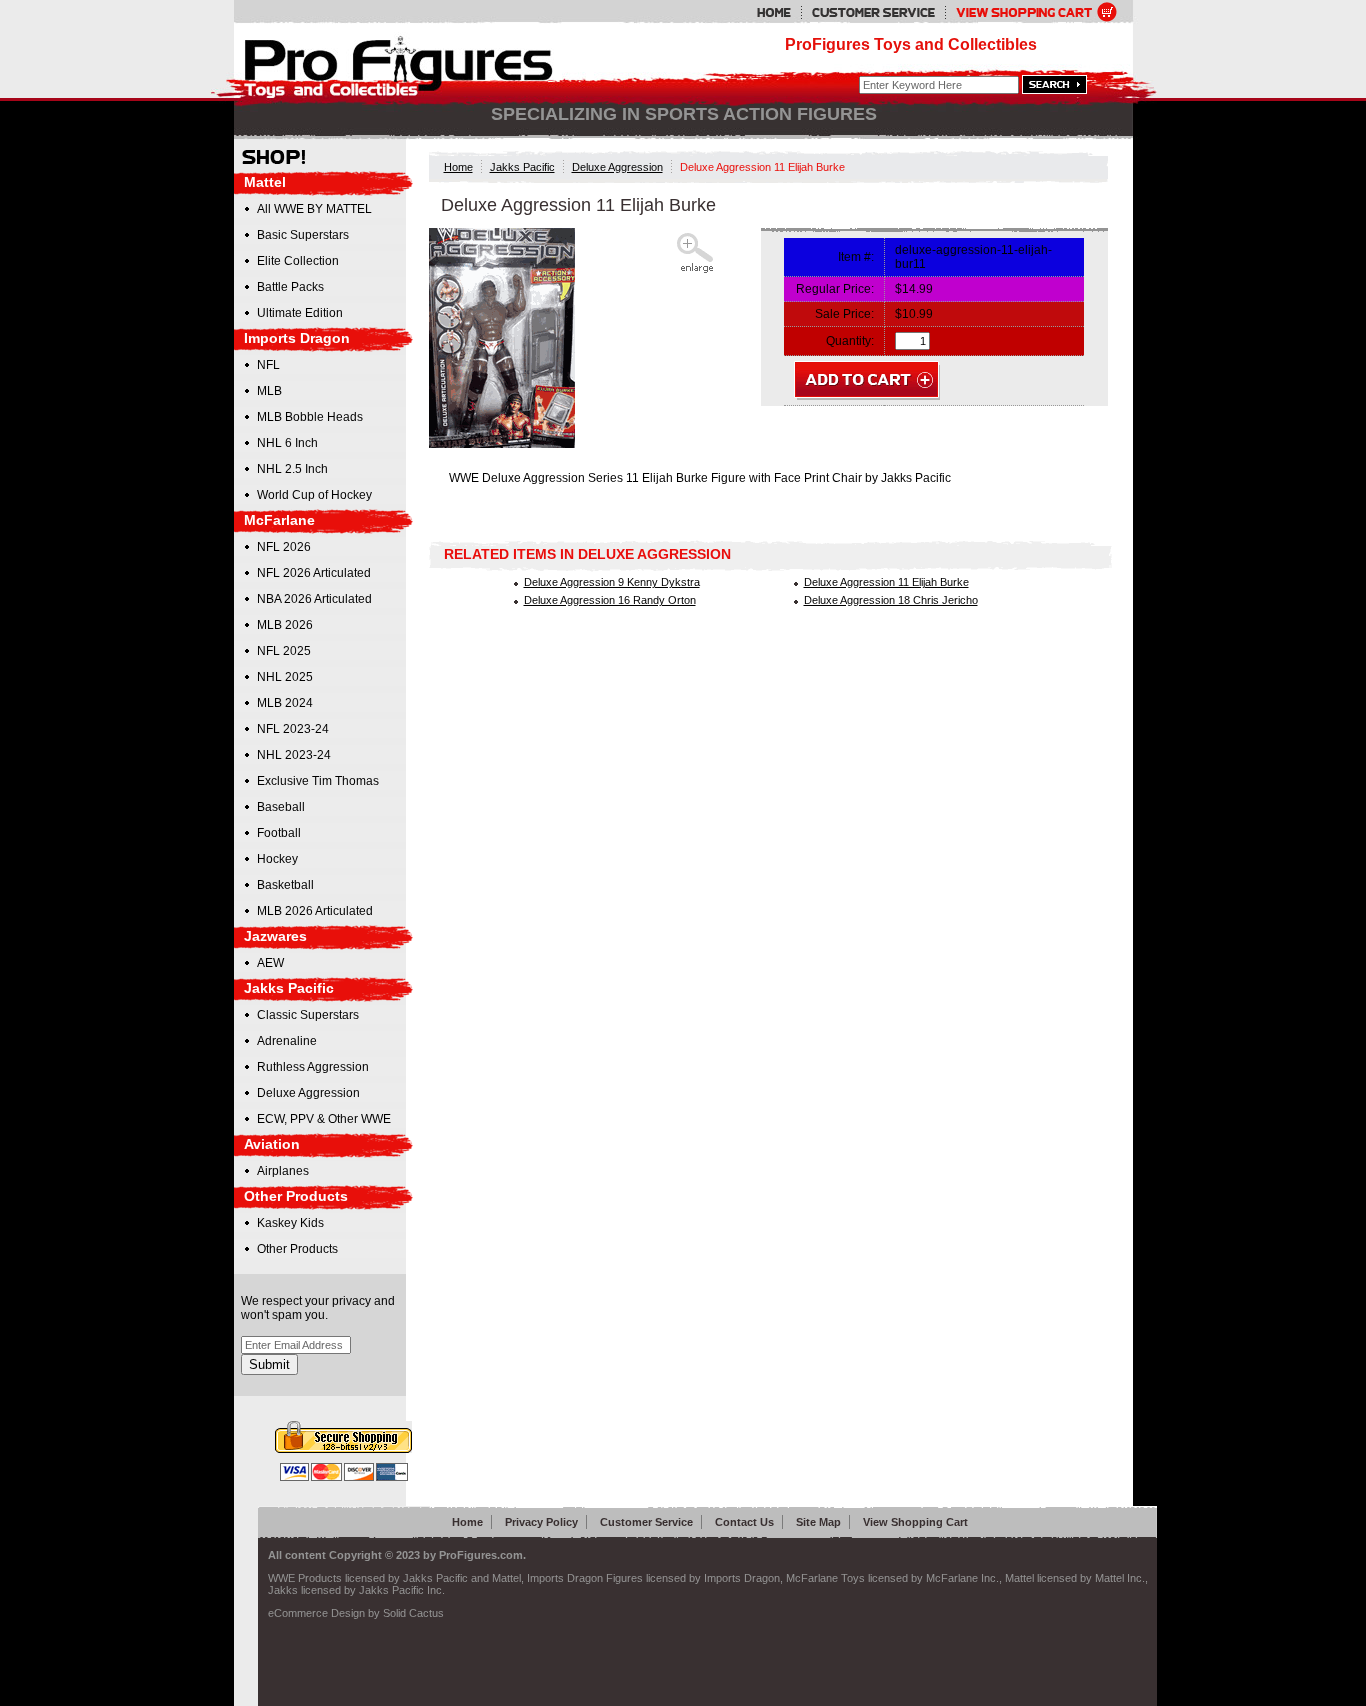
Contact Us (744, 1522)
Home (458, 167)
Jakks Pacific (522, 167)
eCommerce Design (316, 1613)
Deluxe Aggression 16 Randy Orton (610, 600)
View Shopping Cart (915, 1522)
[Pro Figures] (385, 62)
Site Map (818, 1522)
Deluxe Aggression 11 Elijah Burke (886, 582)
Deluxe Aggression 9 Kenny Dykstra (612, 582)
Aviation (272, 1144)
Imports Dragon (297, 338)
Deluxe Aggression (617, 167)
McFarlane (279, 520)
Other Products (296, 1196)
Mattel (265, 182)
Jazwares (275, 936)
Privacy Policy (541, 1522)
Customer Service (646, 1522)
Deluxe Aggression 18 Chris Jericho (891, 600)
